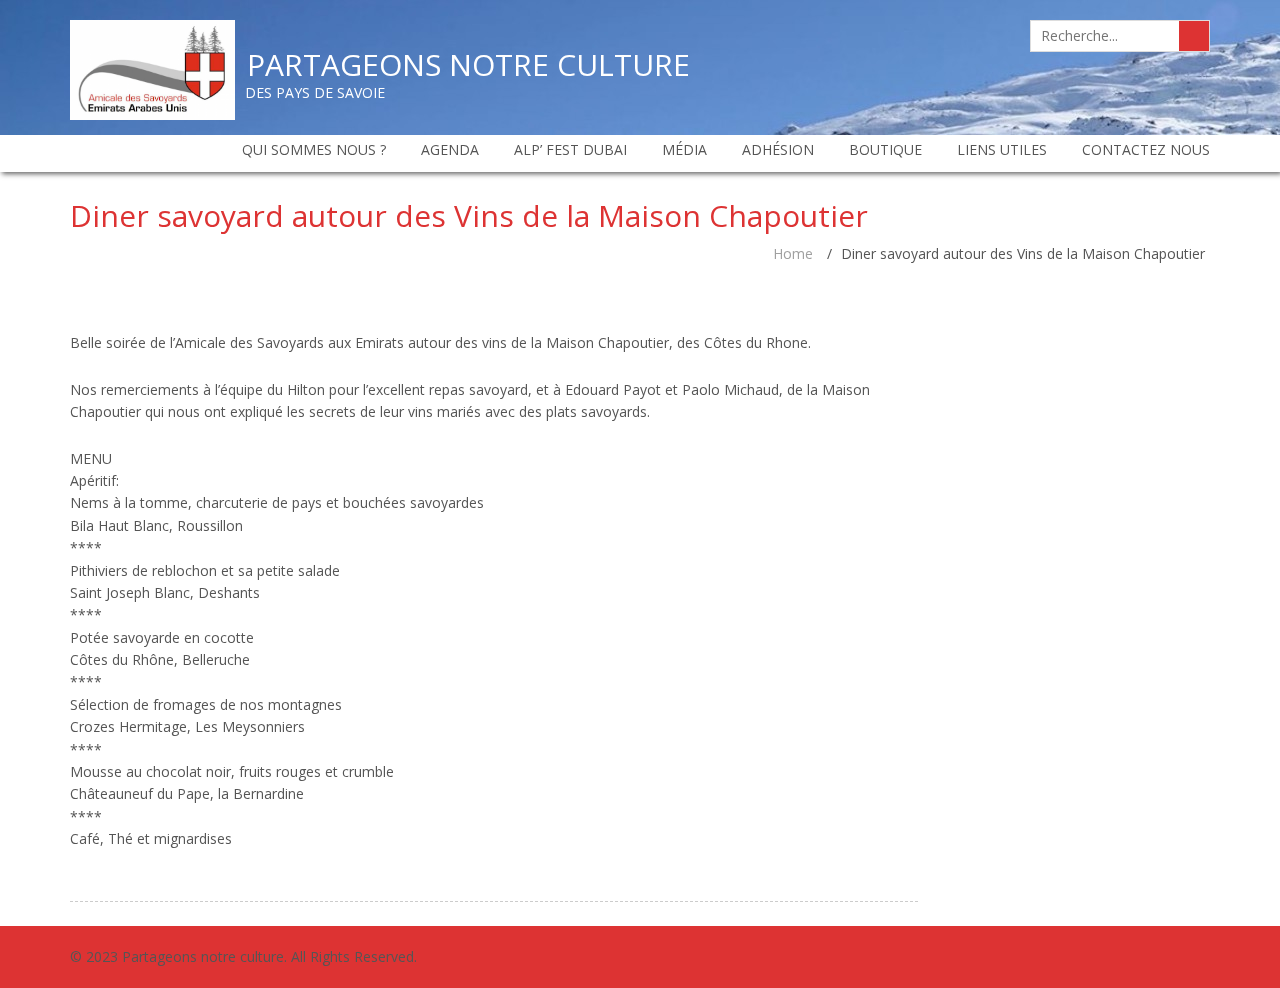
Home (793, 253)
